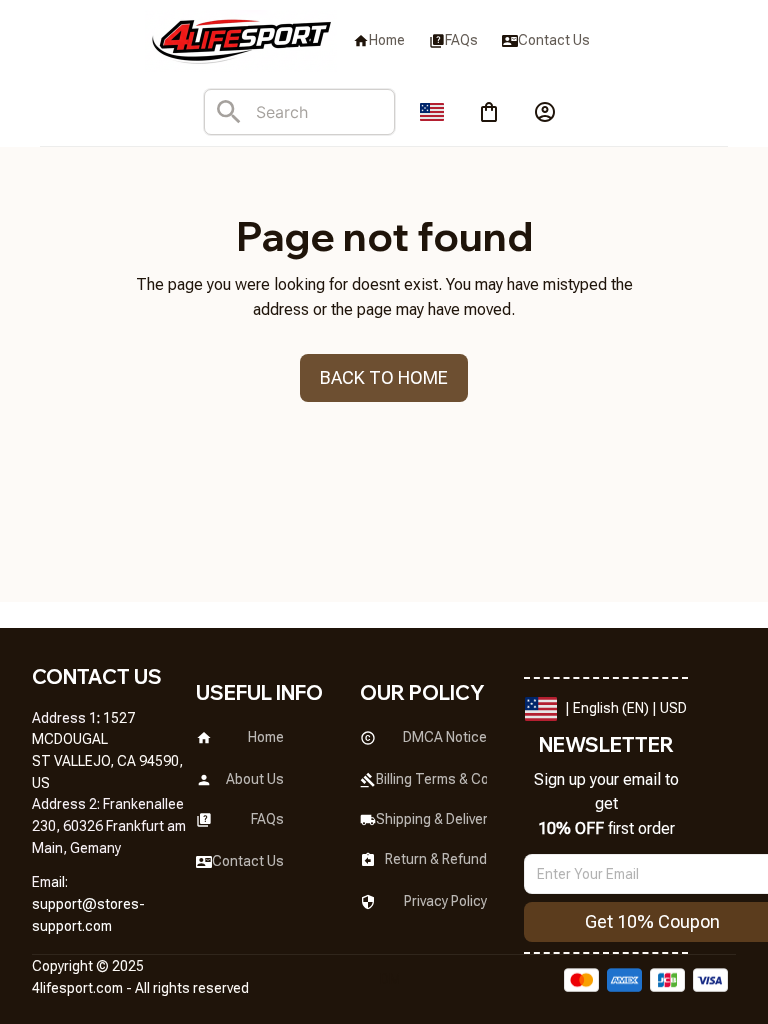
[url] (114, 915)
